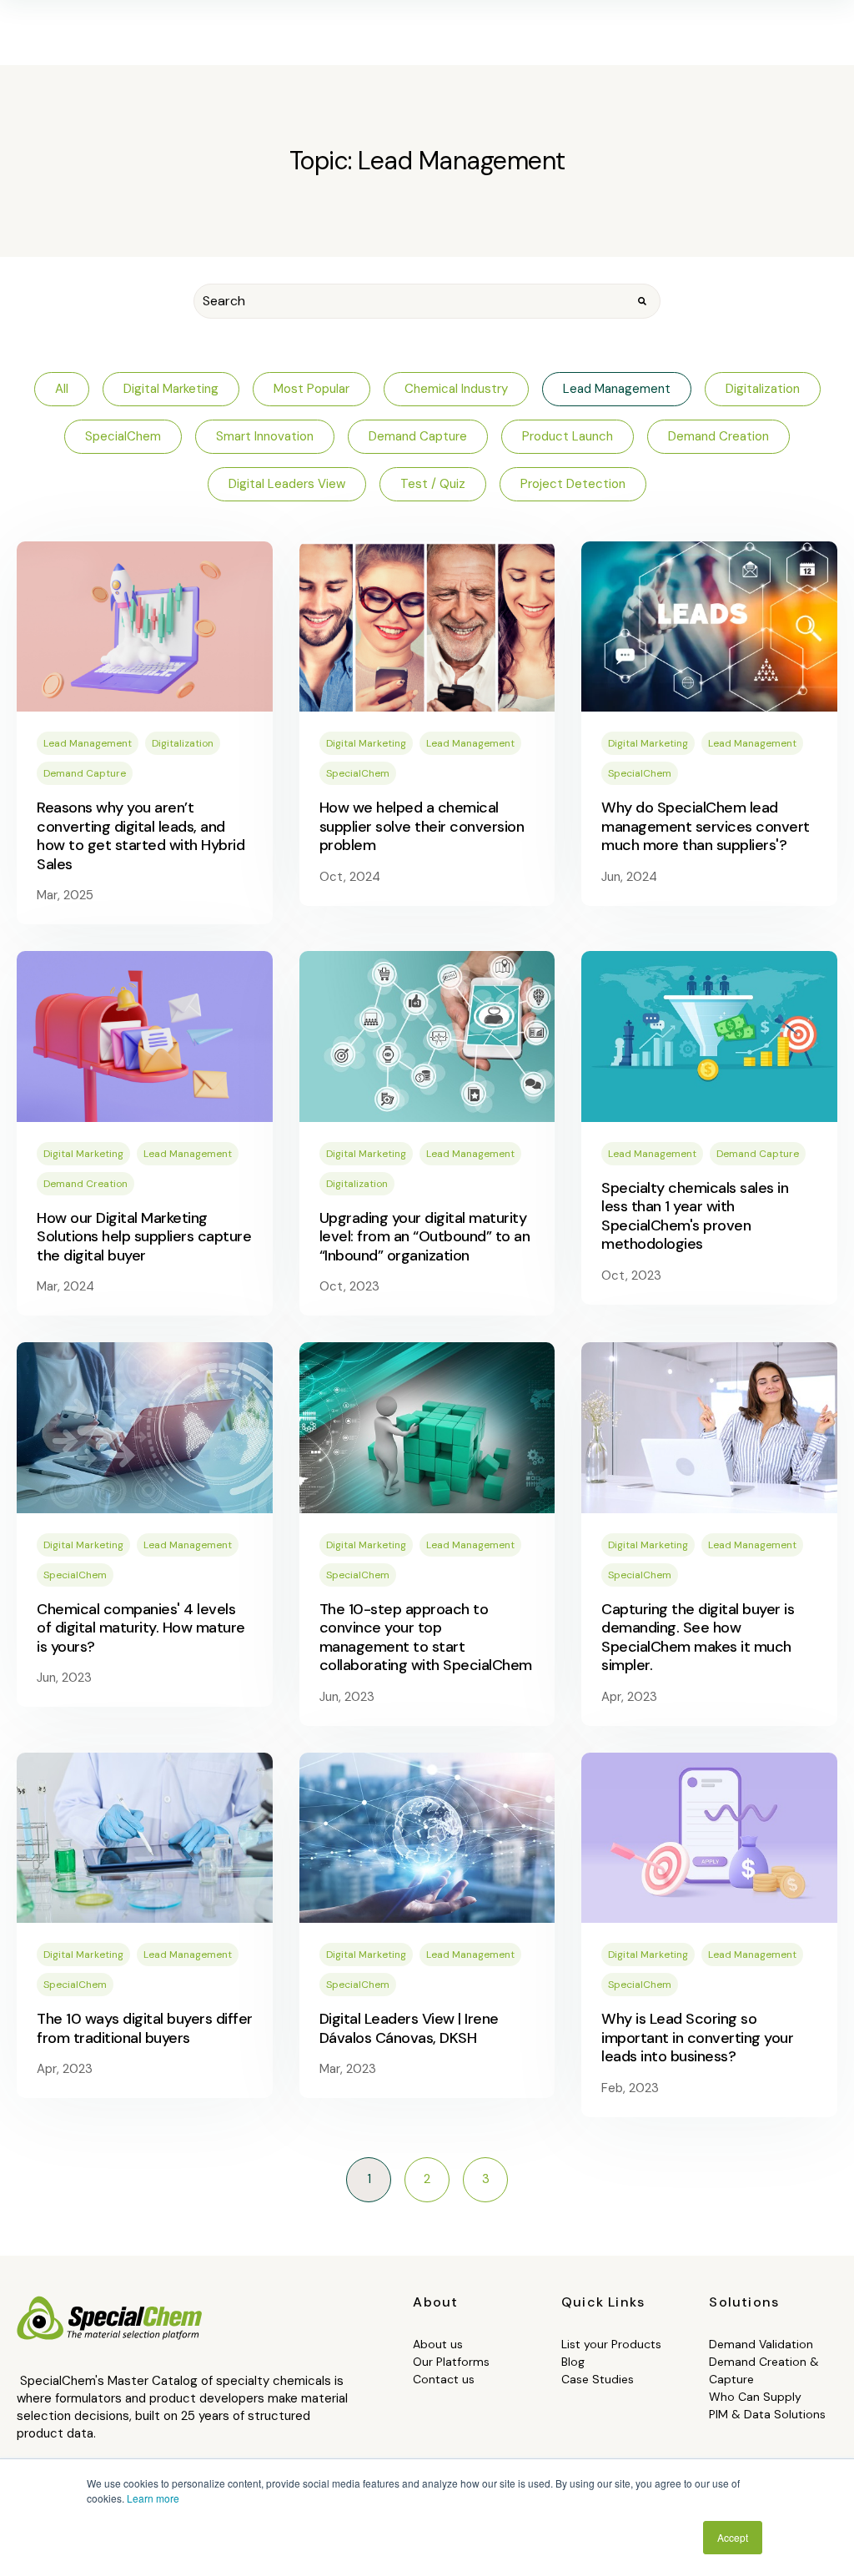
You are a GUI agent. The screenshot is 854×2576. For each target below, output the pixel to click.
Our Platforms (451, 2362)
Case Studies (598, 2379)
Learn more (153, 2498)
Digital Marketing (366, 743)
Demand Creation (85, 1184)
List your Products (611, 2344)
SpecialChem (358, 773)
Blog (573, 2362)
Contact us (444, 2379)
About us (438, 2344)
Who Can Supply (755, 2397)
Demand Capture (85, 773)
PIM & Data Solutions (767, 2414)
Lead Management (88, 743)
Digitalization (183, 743)
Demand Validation (761, 2344)
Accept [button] (733, 2537)
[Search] (642, 301)
